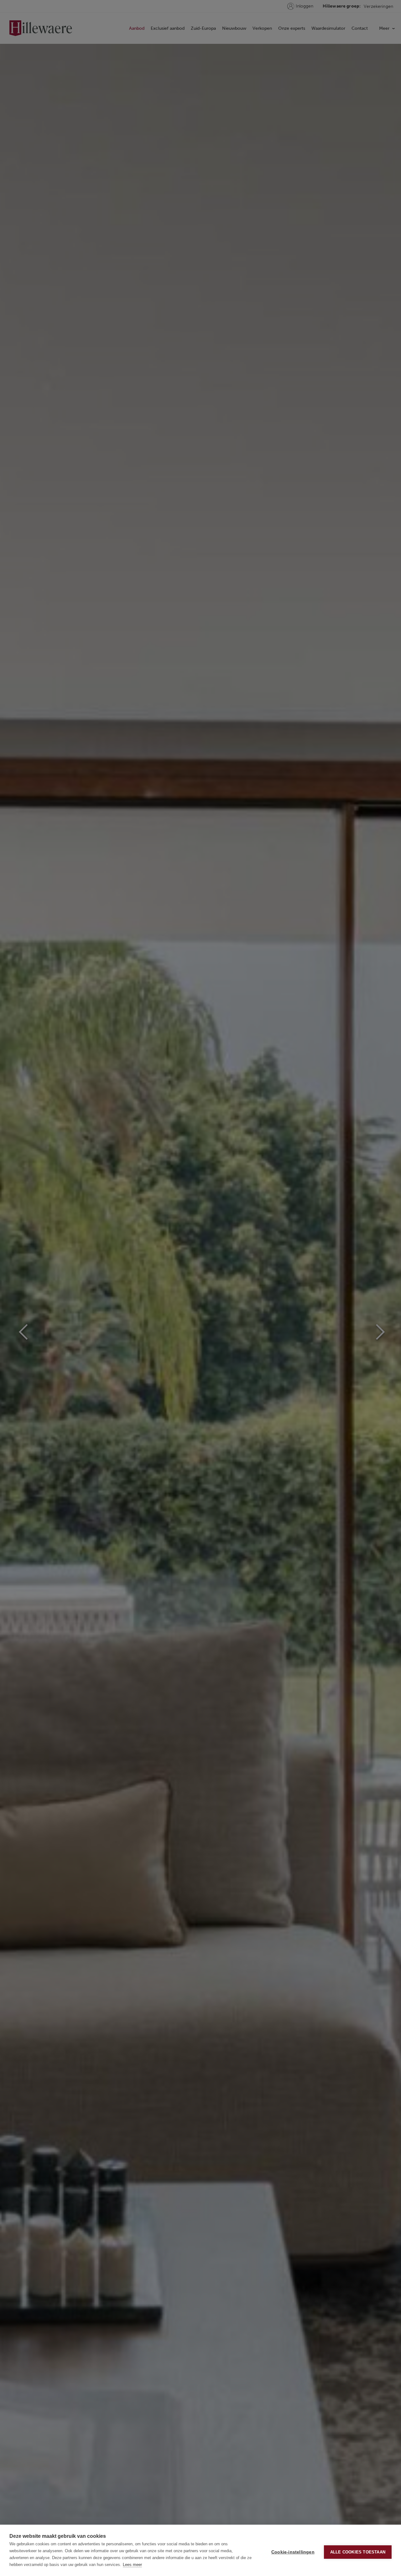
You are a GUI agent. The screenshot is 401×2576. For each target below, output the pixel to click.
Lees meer (132, 2565)
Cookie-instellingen (293, 2552)
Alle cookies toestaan (358, 2552)
